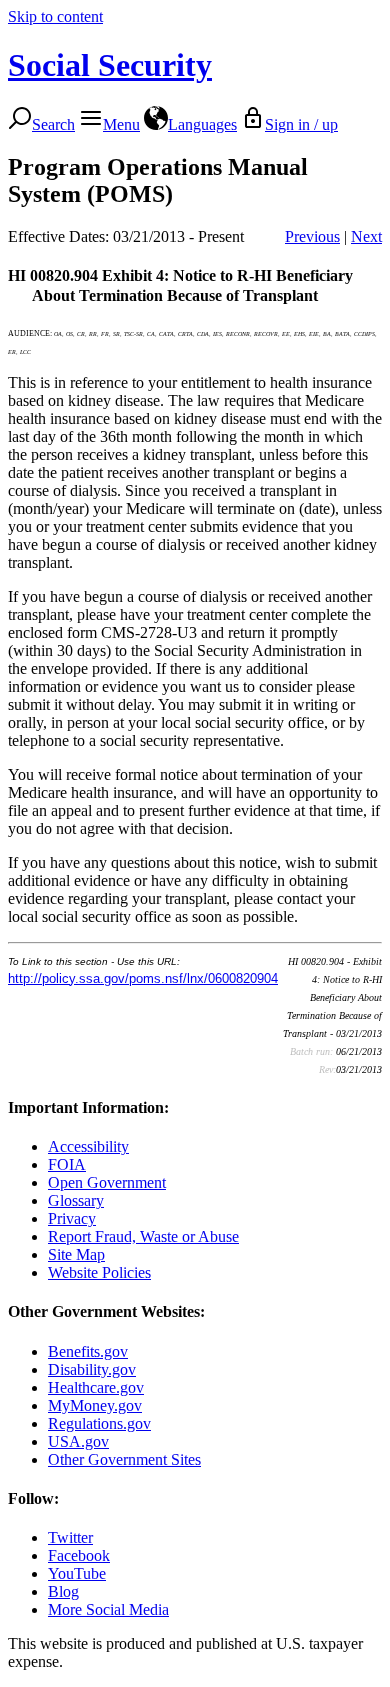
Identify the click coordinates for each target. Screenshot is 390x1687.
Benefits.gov (88, 1351)
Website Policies (99, 1272)
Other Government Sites (124, 1459)
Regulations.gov (99, 1423)
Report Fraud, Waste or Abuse (143, 1236)
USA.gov (78, 1441)
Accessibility (88, 1146)
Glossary (76, 1200)
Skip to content (55, 16)
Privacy (72, 1218)
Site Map (76, 1254)
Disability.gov (92, 1369)
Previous (312, 236)
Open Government (107, 1182)
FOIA (67, 1164)
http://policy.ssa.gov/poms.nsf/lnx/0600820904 (143, 978)
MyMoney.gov (95, 1405)
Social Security (110, 65)
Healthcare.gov (96, 1387)
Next (366, 236)
